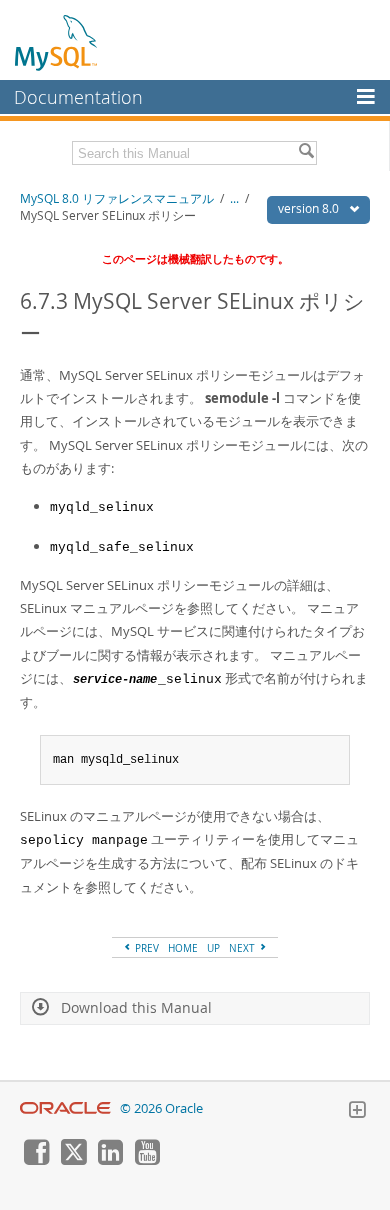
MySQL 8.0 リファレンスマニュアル (117, 198)
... (234, 198)
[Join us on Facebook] (36, 1160)
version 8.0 (310, 208)
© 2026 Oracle (161, 1108)
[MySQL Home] (57, 42)
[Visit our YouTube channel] (147, 1160)
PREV (145, 948)
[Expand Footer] (357, 1112)
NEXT (243, 948)
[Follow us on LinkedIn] (110, 1160)
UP (213, 948)
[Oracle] (65, 1108)
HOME (183, 948)
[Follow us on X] (73, 1160)
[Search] (306, 153)
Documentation (78, 97)
